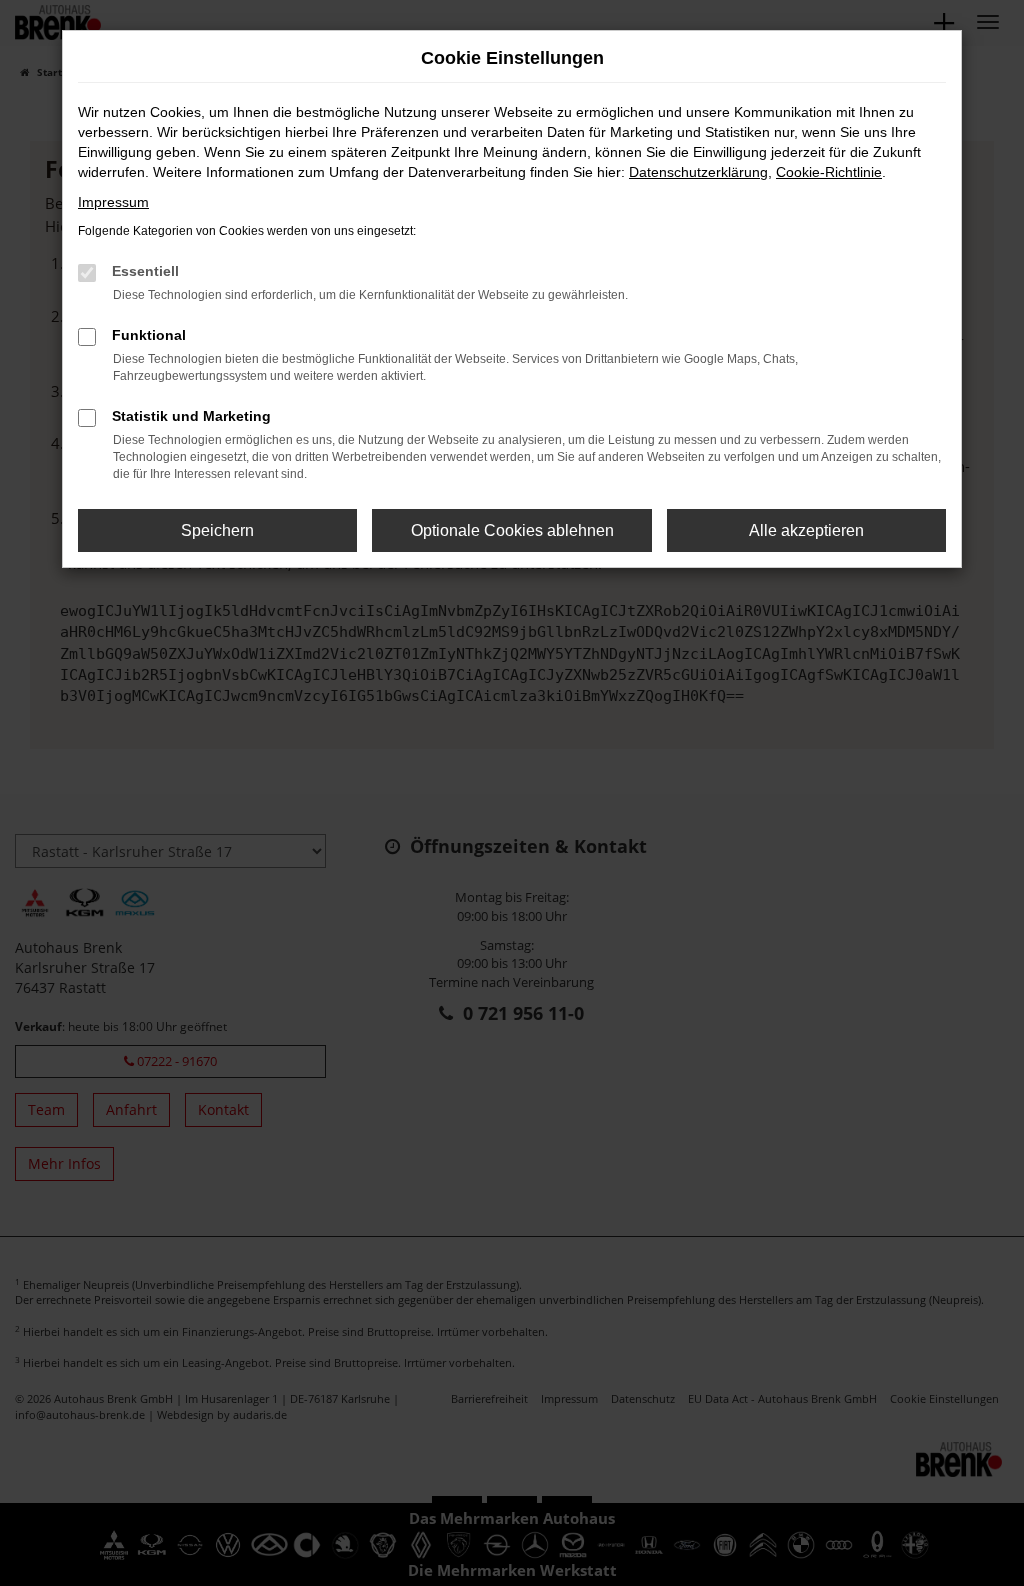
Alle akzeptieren (806, 530)
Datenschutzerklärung (698, 172)
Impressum (113, 202)
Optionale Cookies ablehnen (512, 530)
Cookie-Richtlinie (829, 172)
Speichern (217, 530)
